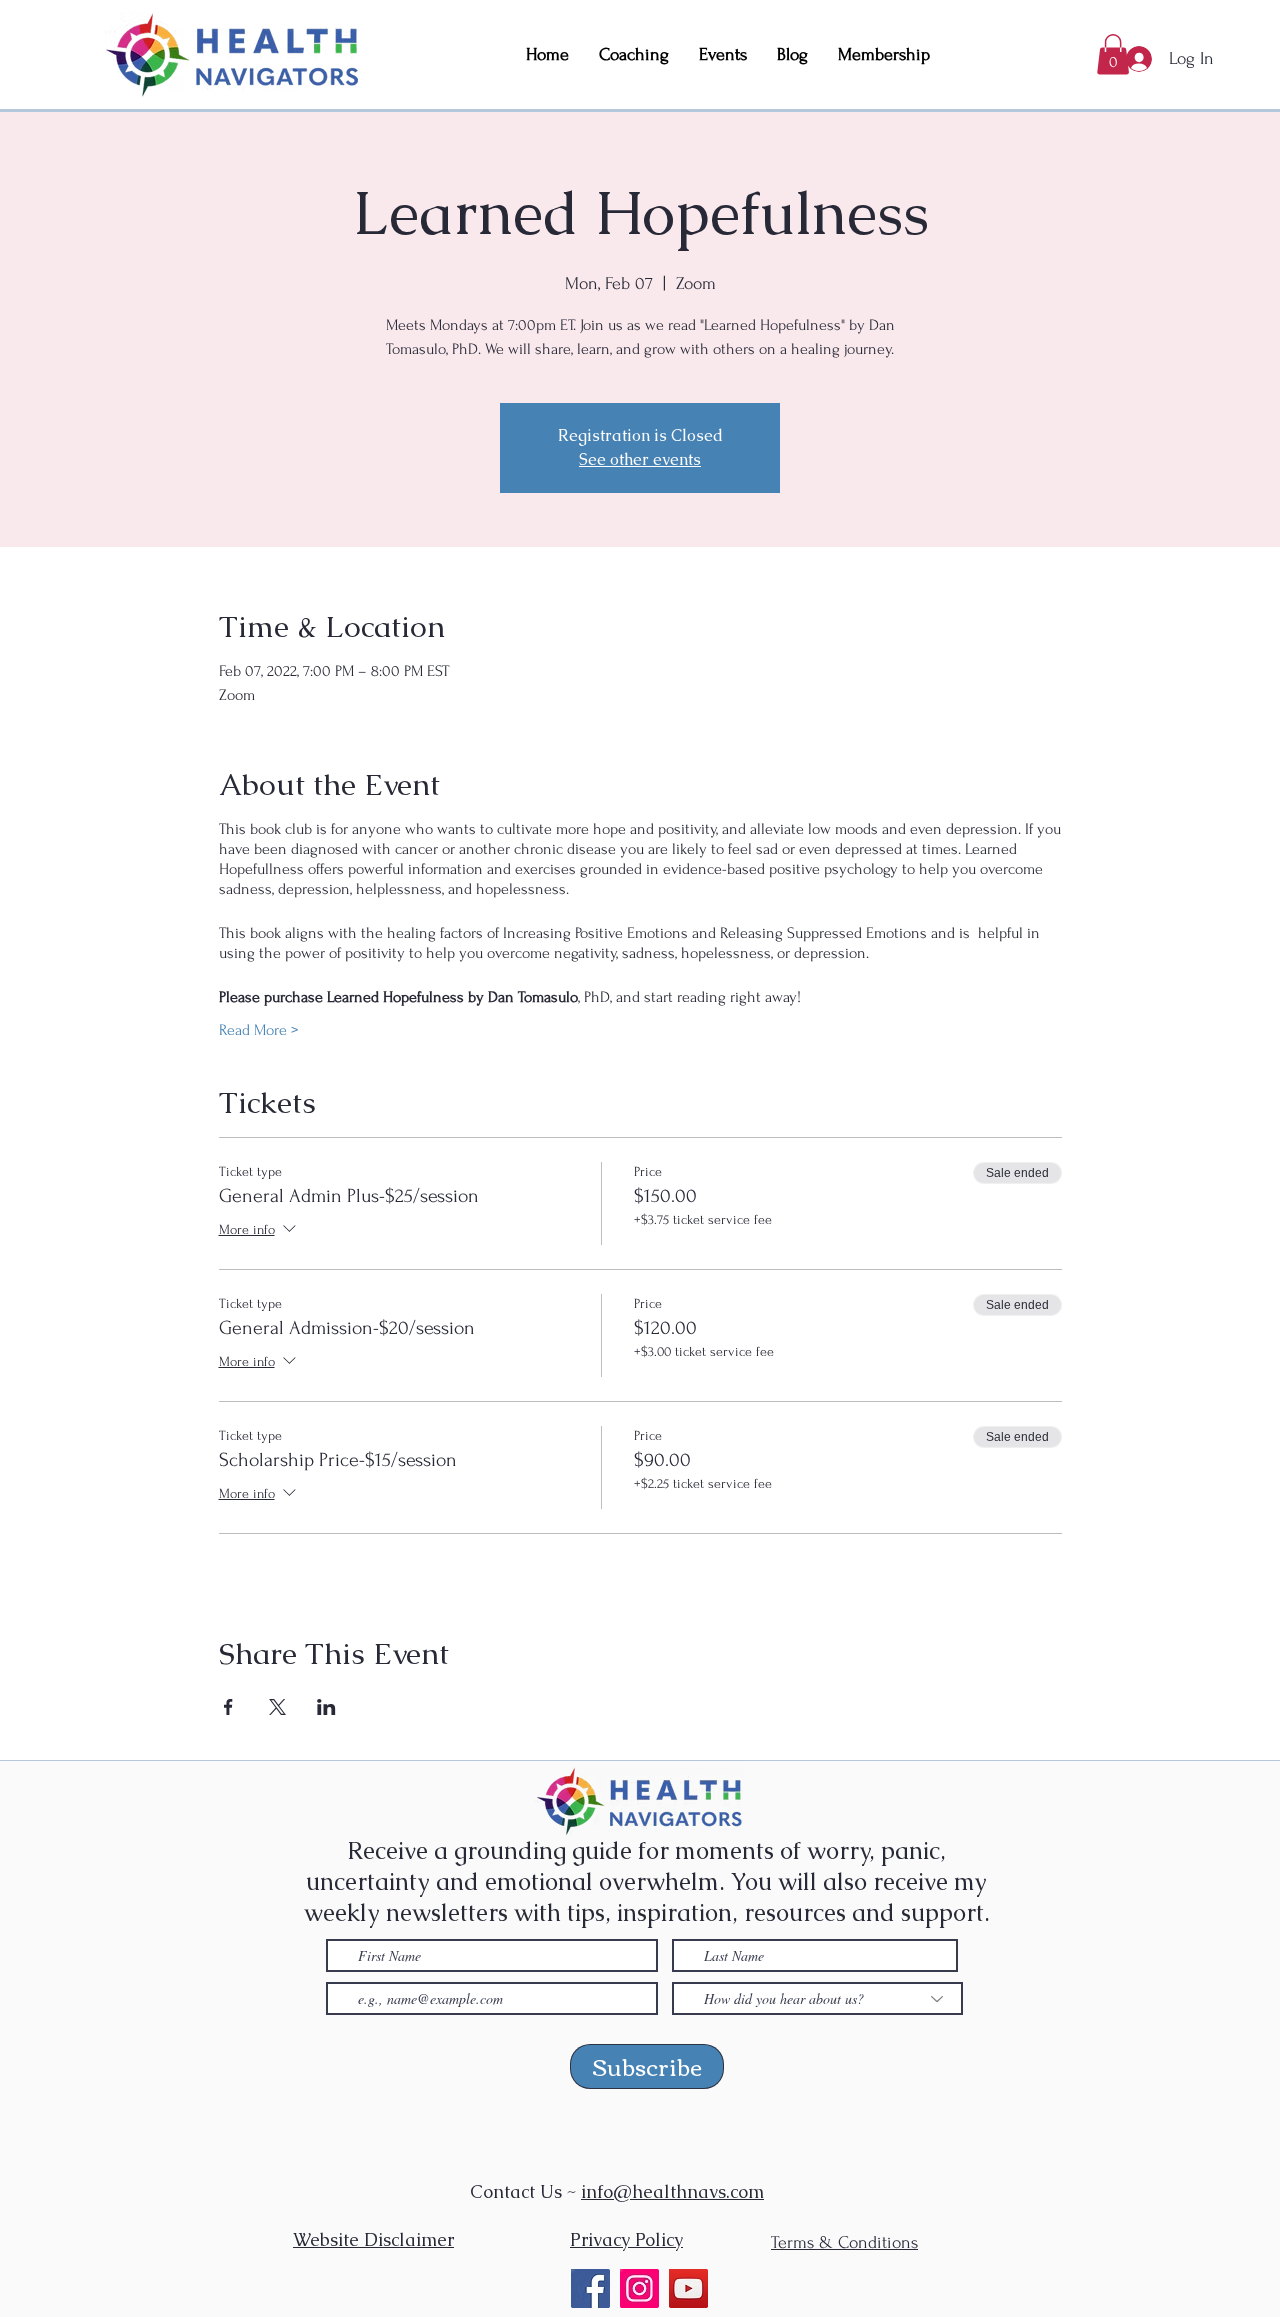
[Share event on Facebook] (228, 1707)
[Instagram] (639, 2288)
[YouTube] (688, 2288)
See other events (640, 459)
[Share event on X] (277, 1707)
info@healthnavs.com (672, 2191)
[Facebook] (590, 2288)
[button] (1113, 54)
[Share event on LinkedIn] (326, 1707)
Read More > (258, 1030)
